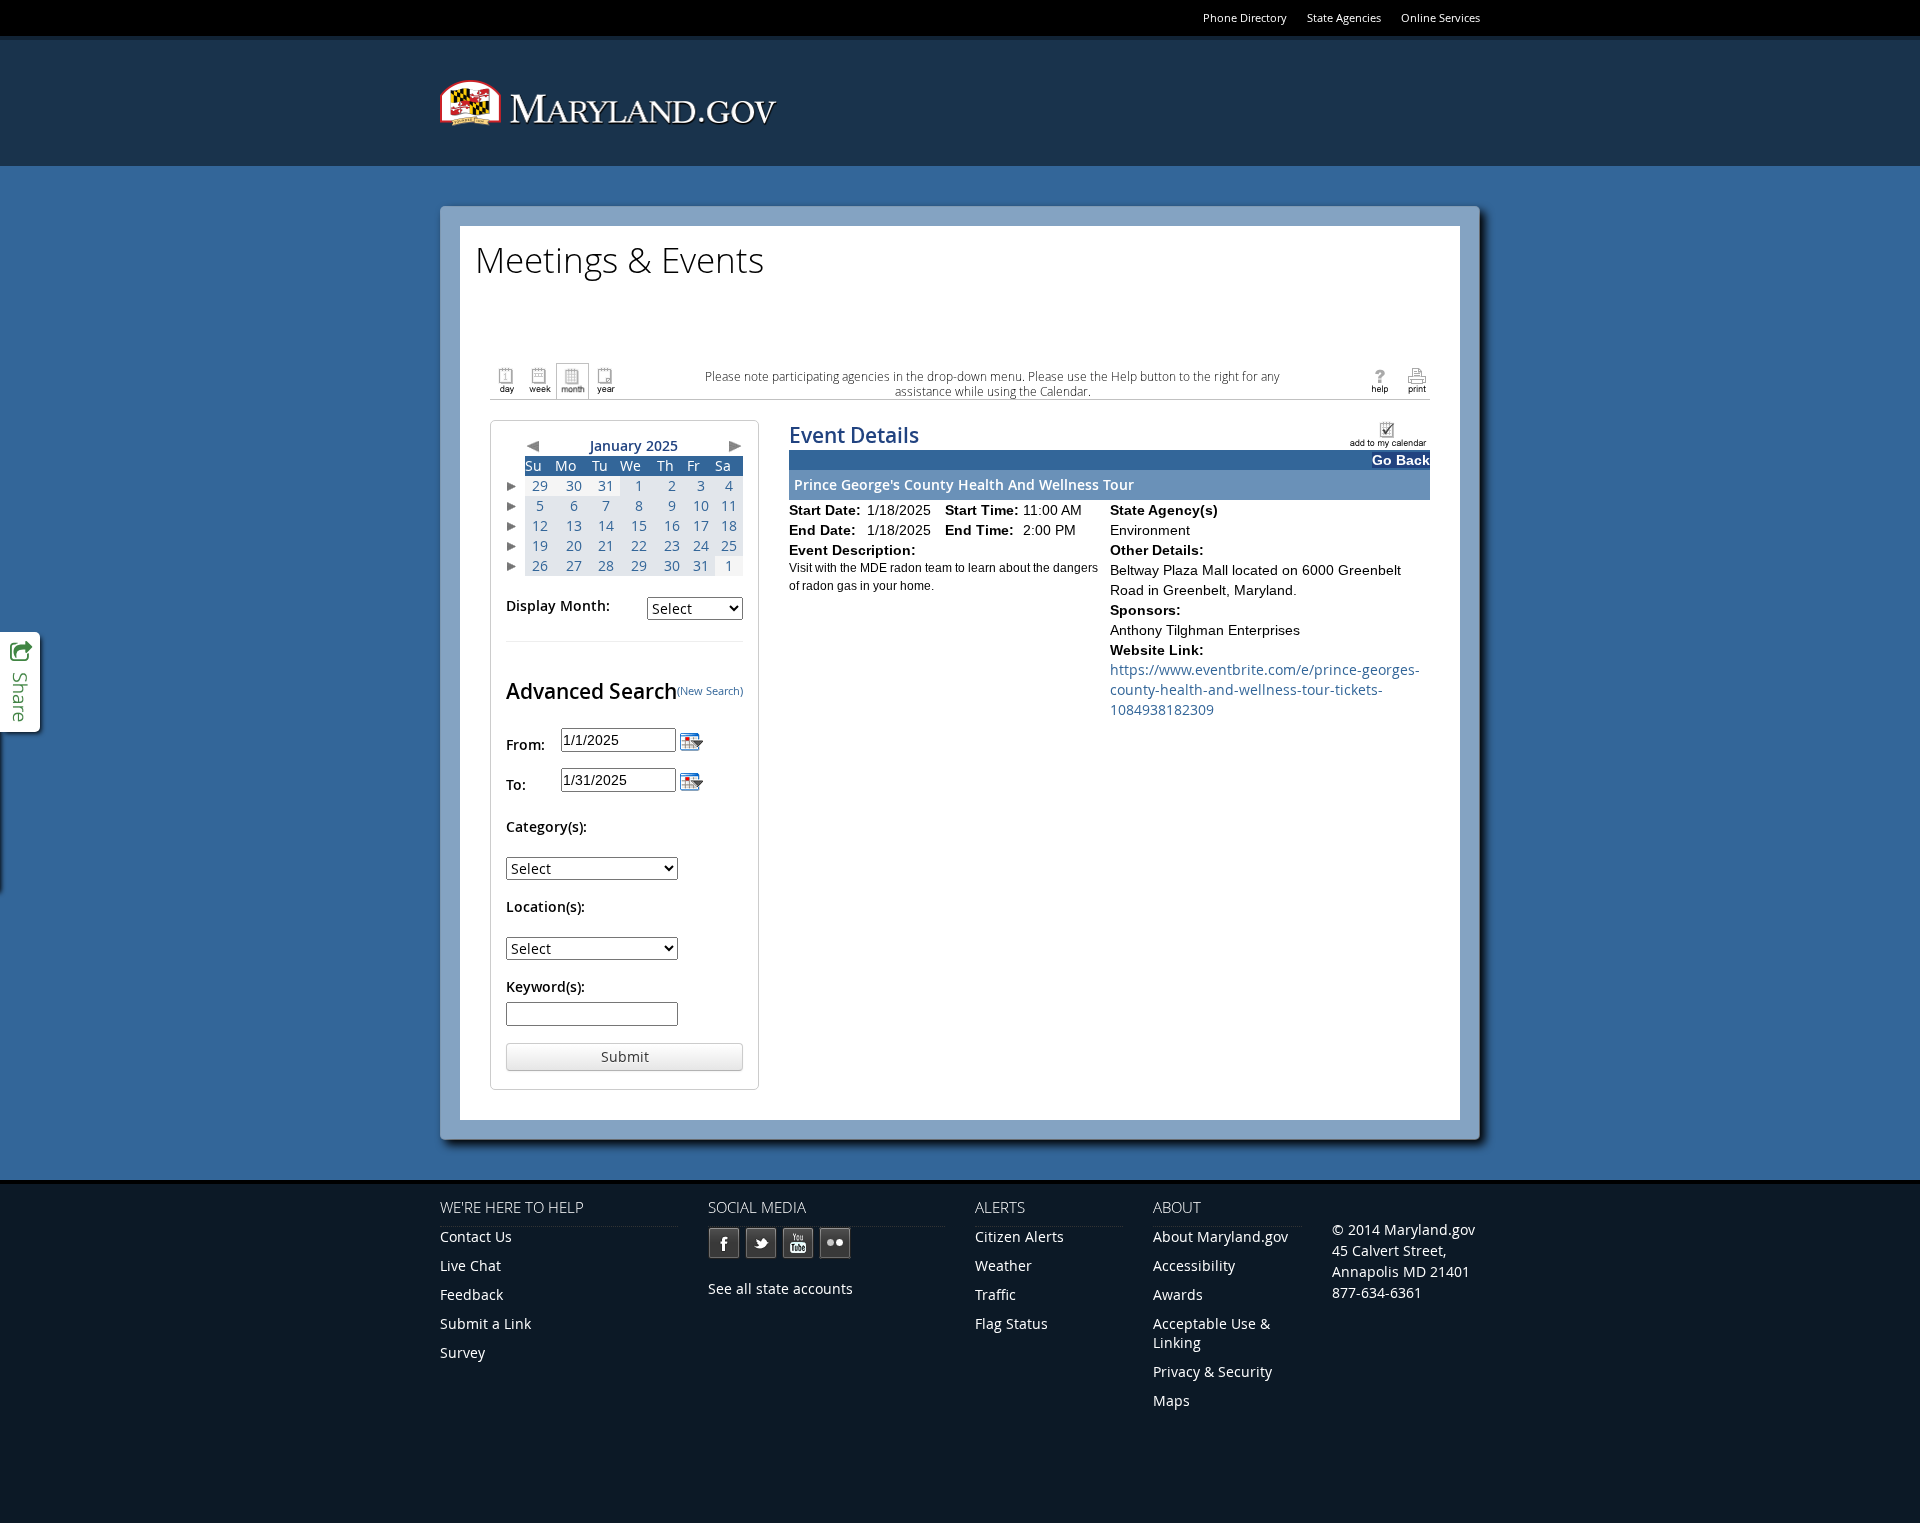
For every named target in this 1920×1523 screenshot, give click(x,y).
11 (729, 505)
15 (639, 525)
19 (540, 545)
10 (701, 505)
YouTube (798, 1243)
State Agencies (1344, 17)
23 (672, 545)
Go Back (1401, 460)
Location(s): (545, 906)
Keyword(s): (545, 986)
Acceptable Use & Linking (1211, 1333)
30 (574, 485)
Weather (1003, 1265)
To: (516, 784)
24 (701, 545)
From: (525, 744)
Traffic (995, 1294)
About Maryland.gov (1220, 1236)
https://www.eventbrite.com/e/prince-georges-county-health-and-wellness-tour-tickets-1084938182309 (1265, 689)
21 (606, 545)
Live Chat (470, 1265)
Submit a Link (485, 1323)
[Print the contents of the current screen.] (1416, 379)
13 (574, 525)
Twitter (761, 1243)
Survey (462, 1352)
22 (639, 545)
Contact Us (476, 1236)
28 (606, 565)
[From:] (691, 739)
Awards (1178, 1294)
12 (540, 525)
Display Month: (558, 605)
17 (701, 525)
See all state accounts (780, 1288)
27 (574, 565)
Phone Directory (1245, 17)
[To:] (691, 779)
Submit (625, 1056)
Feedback (471, 1294)
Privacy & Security (1212, 1371)
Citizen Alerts (1019, 1236)
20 (574, 545)
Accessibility (1194, 1265)
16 (672, 525)
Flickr (835, 1243)
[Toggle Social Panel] (20, 682)
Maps (1171, 1400)
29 (540, 485)
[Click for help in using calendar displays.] (1379, 379)
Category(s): (546, 826)
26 (540, 565)
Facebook (724, 1243)
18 (729, 525)
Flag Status (1011, 1323)
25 (729, 545)
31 (606, 485)
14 (606, 525)
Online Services (1440, 17)
